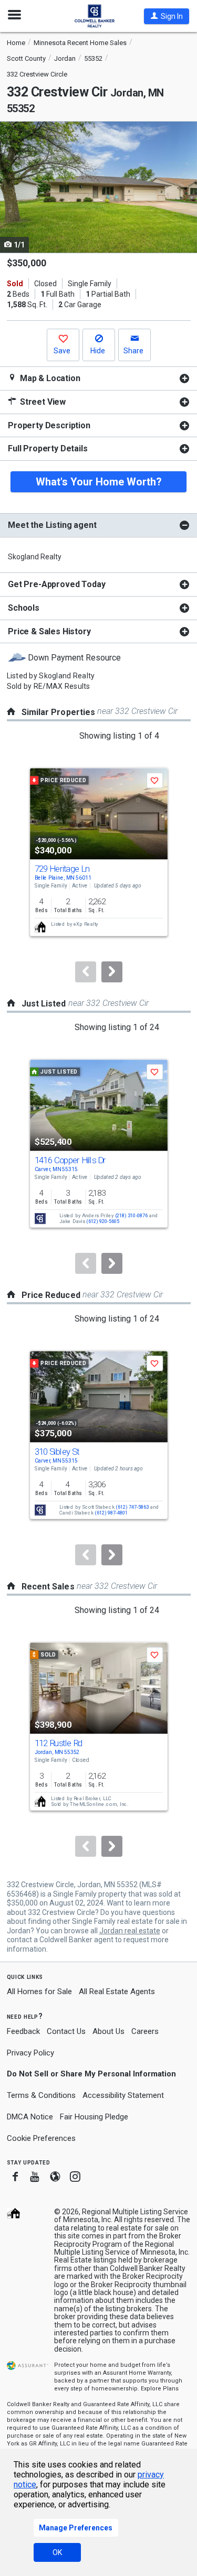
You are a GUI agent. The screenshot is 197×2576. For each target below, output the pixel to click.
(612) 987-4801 (111, 1513)
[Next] (112, 972)
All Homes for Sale (39, 1991)
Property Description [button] (49, 425)
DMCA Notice (30, 2117)
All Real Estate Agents (117, 1991)
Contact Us (66, 2031)
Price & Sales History (49, 631)
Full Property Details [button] (48, 448)
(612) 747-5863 (132, 1507)
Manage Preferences (76, 2528)
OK (57, 2552)
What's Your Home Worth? (99, 482)
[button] (167, 16)
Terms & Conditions (41, 2095)
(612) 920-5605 (103, 1222)
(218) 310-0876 (131, 1215)
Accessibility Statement (123, 2095)
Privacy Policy (30, 2053)
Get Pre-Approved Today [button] (56, 584)
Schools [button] (24, 608)
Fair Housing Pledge (94, 2117)
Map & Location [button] (49, 378)
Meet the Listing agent (52, 525)
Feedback (23, 2032)
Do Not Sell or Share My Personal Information (91, 2074)
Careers (145, 2031)
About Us (108, 2031)
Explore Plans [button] (160, 2389)
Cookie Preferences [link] (41, 2138)
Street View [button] (42, 402)
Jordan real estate (130, 1931)
